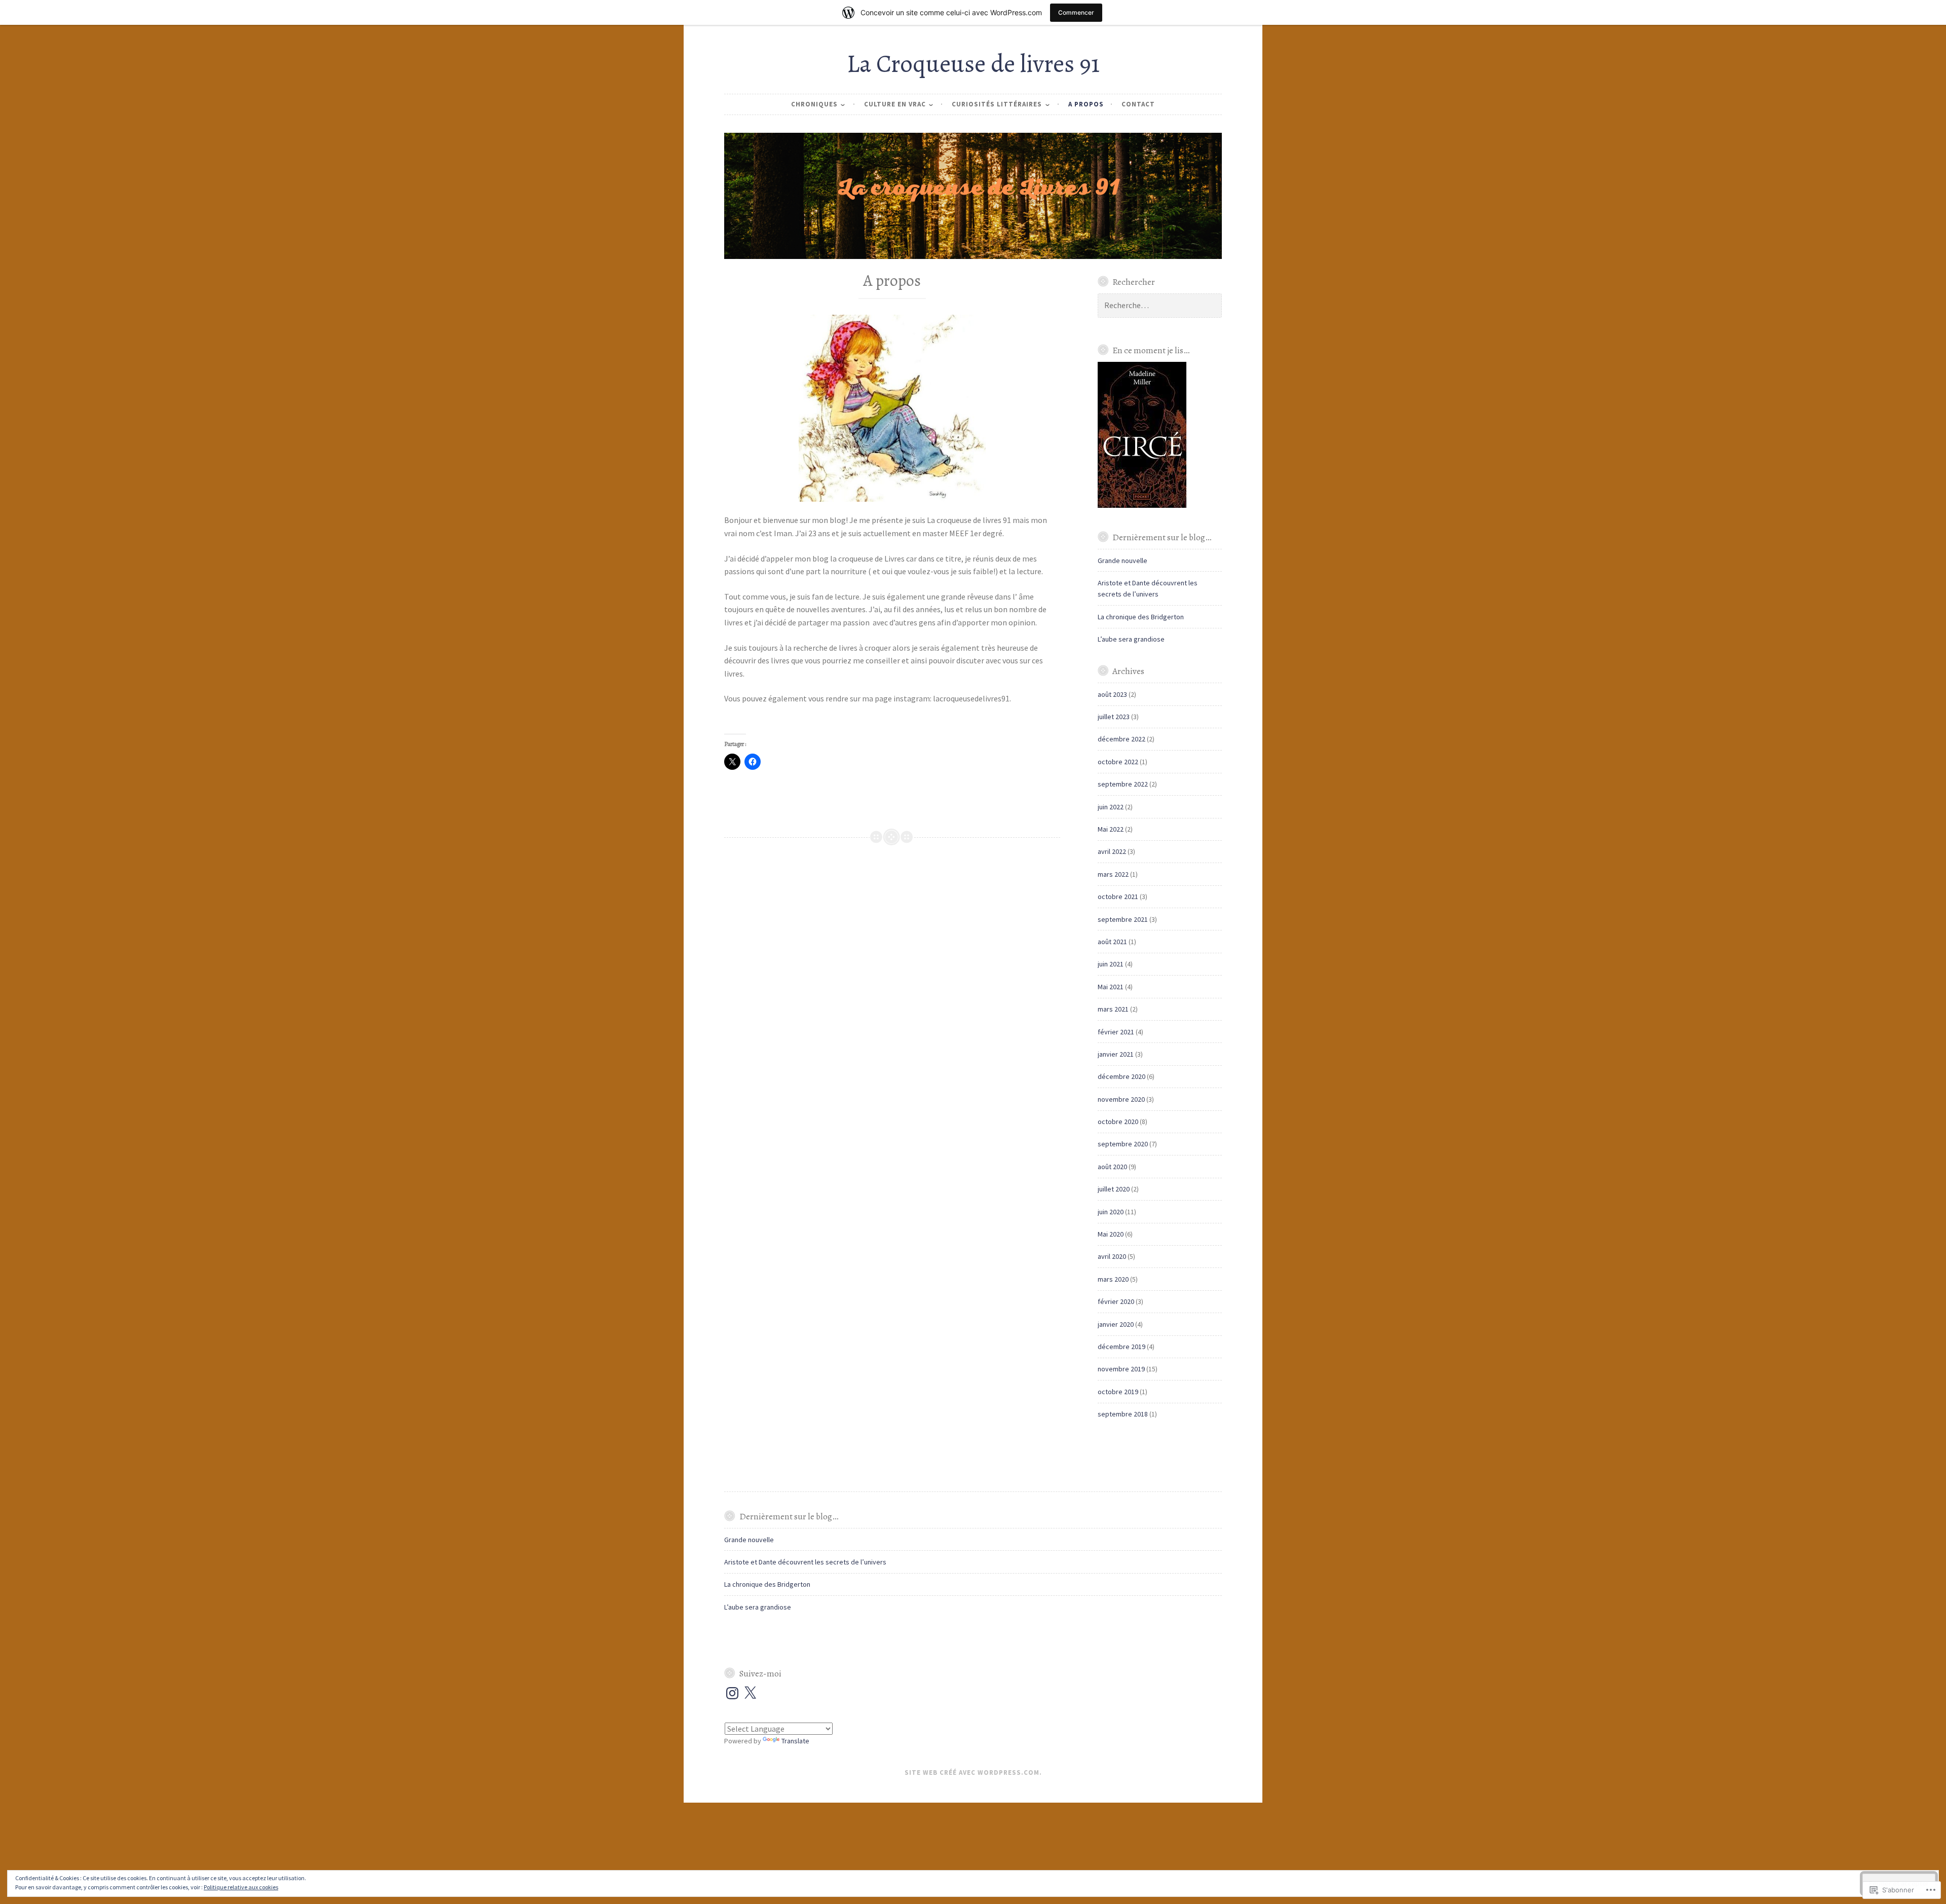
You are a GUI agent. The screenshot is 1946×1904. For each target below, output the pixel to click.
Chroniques (814, 104)
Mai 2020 (1111, 1234)
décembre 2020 (1121, 1076)
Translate (795, 1741)
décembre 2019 (1121, 1347)
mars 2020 (1113, 1279)
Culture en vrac (895, 104)
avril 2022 (1112, 851)
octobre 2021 (1118, 897)
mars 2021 (1113, 1009)
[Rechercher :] (1160, 306)
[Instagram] (732, 1693)
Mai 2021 (1111, 987)
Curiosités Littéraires (997, 104)
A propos (1086, 104)
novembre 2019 (1121, 1369)
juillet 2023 (1114, 717)
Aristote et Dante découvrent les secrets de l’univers (805, 1562)
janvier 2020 (1116, 1324)
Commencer (1076, 12)
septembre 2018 (1123, 1414)
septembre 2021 (1123, 919)
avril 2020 (1112, 1256)
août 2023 (1112, 694)
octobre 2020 (1118, 1122)
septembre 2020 (1123, 1144)
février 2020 (1116, 1301)
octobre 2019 (1118, 1392)
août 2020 (1112, 1167)
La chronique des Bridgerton (1141, 617)
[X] (750, 1693)
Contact (1138, 104)
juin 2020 (1111, 1212)
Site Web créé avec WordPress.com (972, 1772)
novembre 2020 (1121, 1099)
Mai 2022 (1111, 829)
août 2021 (1112, 942)
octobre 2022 (1118, 762)
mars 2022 (1113, 874)
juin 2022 (1111, 807)
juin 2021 (1111, 964)
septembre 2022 (1123, 784)
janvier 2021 (1116, 1054)
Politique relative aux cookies (241, 1887)
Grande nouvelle (1122, 561)
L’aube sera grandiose (1131, 639)
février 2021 (1116, 1032)
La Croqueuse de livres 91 (973, 64)
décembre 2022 (1121, 739)
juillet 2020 (1114, 1189)
